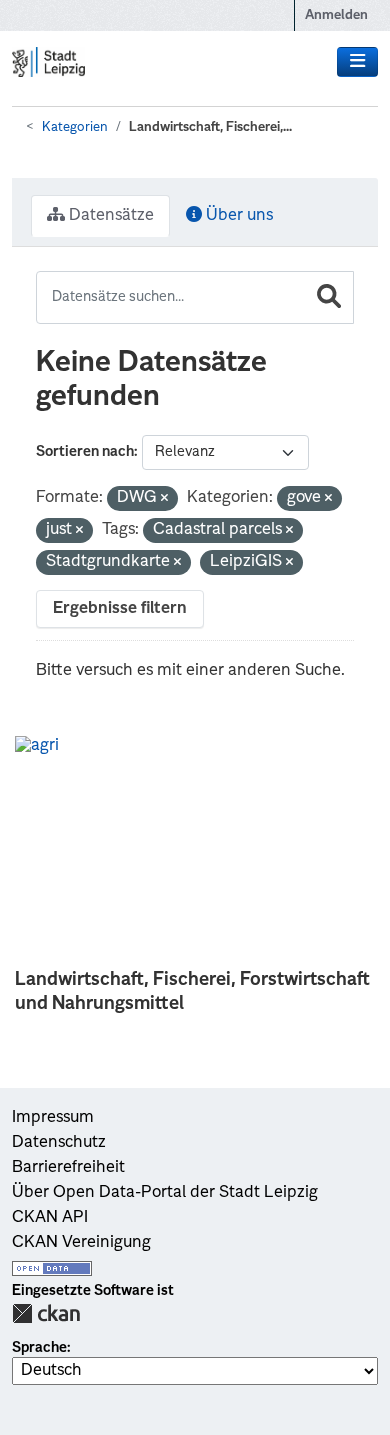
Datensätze (109, 216)
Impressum (53, 1118)
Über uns (237, 216)
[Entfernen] (164, 499)
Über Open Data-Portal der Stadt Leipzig (165, 1193)
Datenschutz (59, 1143)
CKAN (46, 1313)
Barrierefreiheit (68, 1168)
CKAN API (50, 1218)
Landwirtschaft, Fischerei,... (210, 127)
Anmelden (336, 15)
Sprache (39, 1348)
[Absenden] (329, 297)
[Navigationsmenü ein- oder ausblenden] (357, 62)
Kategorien (75, 127)
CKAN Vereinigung (81, 1243)
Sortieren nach (85, 452)
